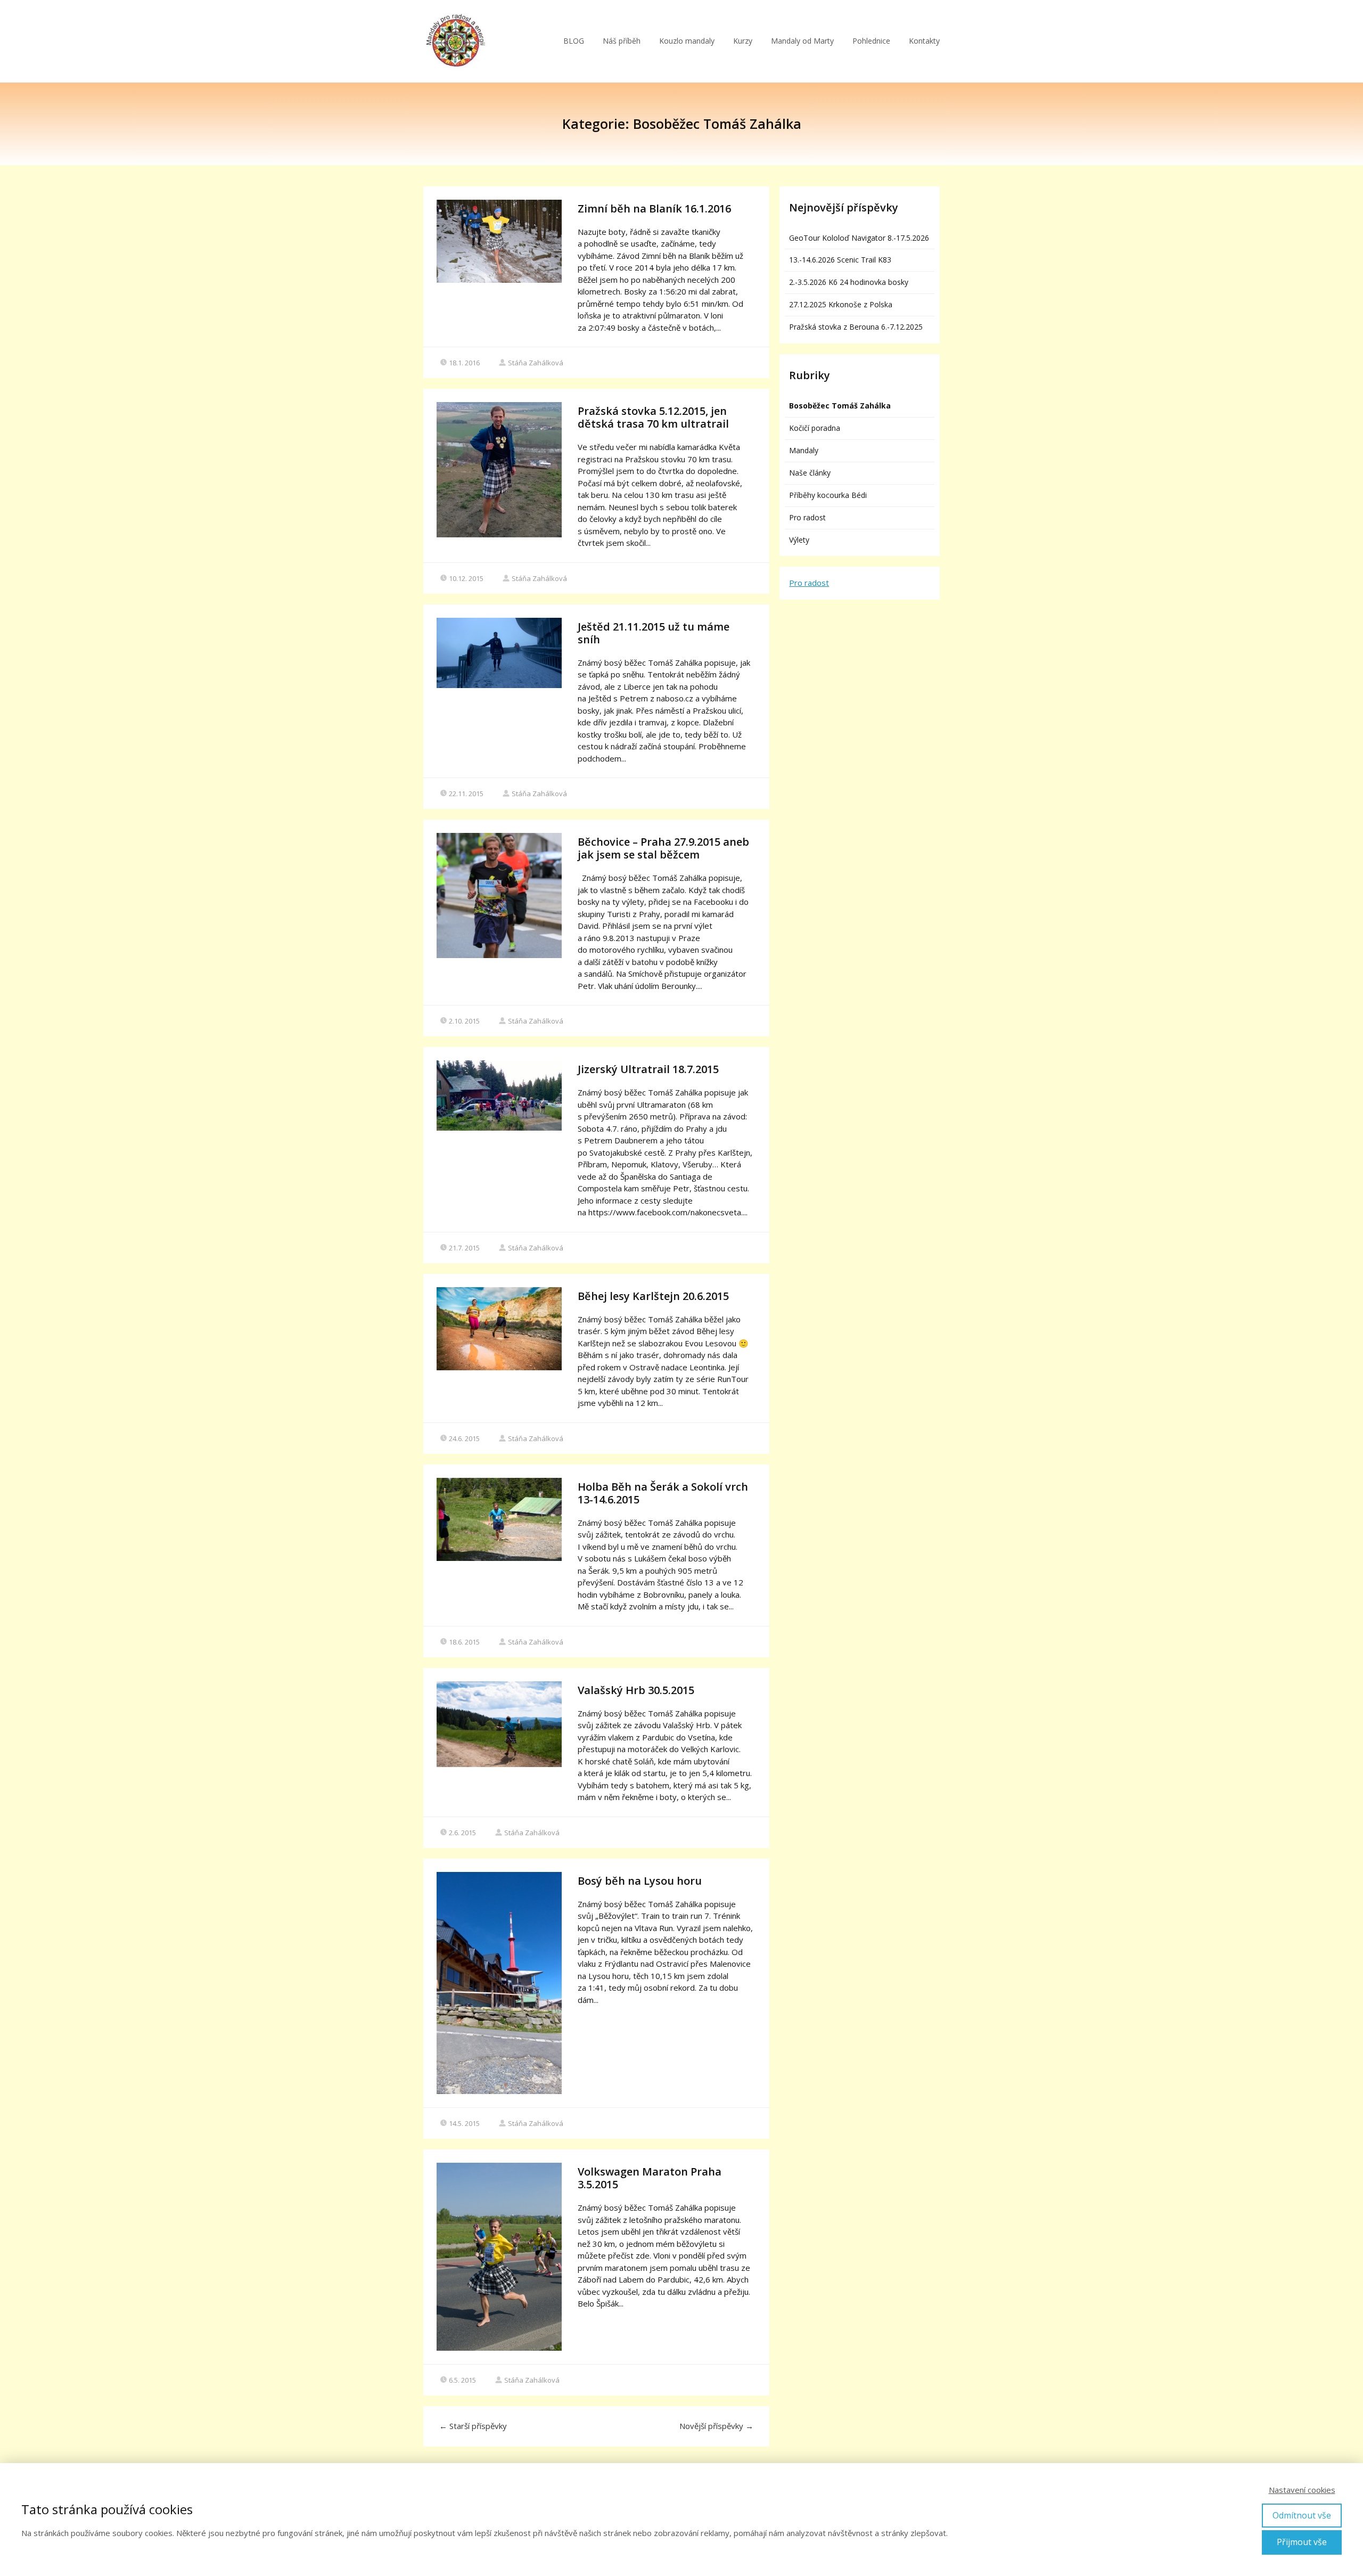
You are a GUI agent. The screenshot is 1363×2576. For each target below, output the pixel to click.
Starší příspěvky (473, 2426)
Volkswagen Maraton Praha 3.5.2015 (650, 2178)
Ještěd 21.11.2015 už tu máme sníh (654, 633)
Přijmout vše (1302, 2542)
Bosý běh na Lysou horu (640, 1881)
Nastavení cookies (1302, 2490)
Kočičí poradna (815, 428)
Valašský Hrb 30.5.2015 (636, 1690)
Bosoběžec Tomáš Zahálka (840, 406)
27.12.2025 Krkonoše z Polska (841, 304)
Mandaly (804, 450)
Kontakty (924, 41)
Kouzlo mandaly (687, 41)
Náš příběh (622, 41)
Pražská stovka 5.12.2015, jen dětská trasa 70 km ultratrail (653, 417)
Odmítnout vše (1302, 2515)
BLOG (574, 41)
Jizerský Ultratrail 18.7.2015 (648, 1069)
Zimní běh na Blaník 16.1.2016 (654, 208)
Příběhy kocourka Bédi (828, 495)
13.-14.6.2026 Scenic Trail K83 (840, 260)
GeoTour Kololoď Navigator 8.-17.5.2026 (859, 238)
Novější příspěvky (716, 2426)
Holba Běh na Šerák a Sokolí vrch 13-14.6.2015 (663, 1493)
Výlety (799, 540)
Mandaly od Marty (802, 41)
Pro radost (807, 517)
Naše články (810, 473)
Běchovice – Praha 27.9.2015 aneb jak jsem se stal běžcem (663, 848)
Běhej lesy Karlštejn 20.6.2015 (653, 1296)
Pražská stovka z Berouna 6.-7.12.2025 (856, 327)
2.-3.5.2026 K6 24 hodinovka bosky (849, 282)
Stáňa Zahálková (536, 363)
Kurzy (743, 41)
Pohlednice (871, 41)
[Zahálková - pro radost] (455, 41)
